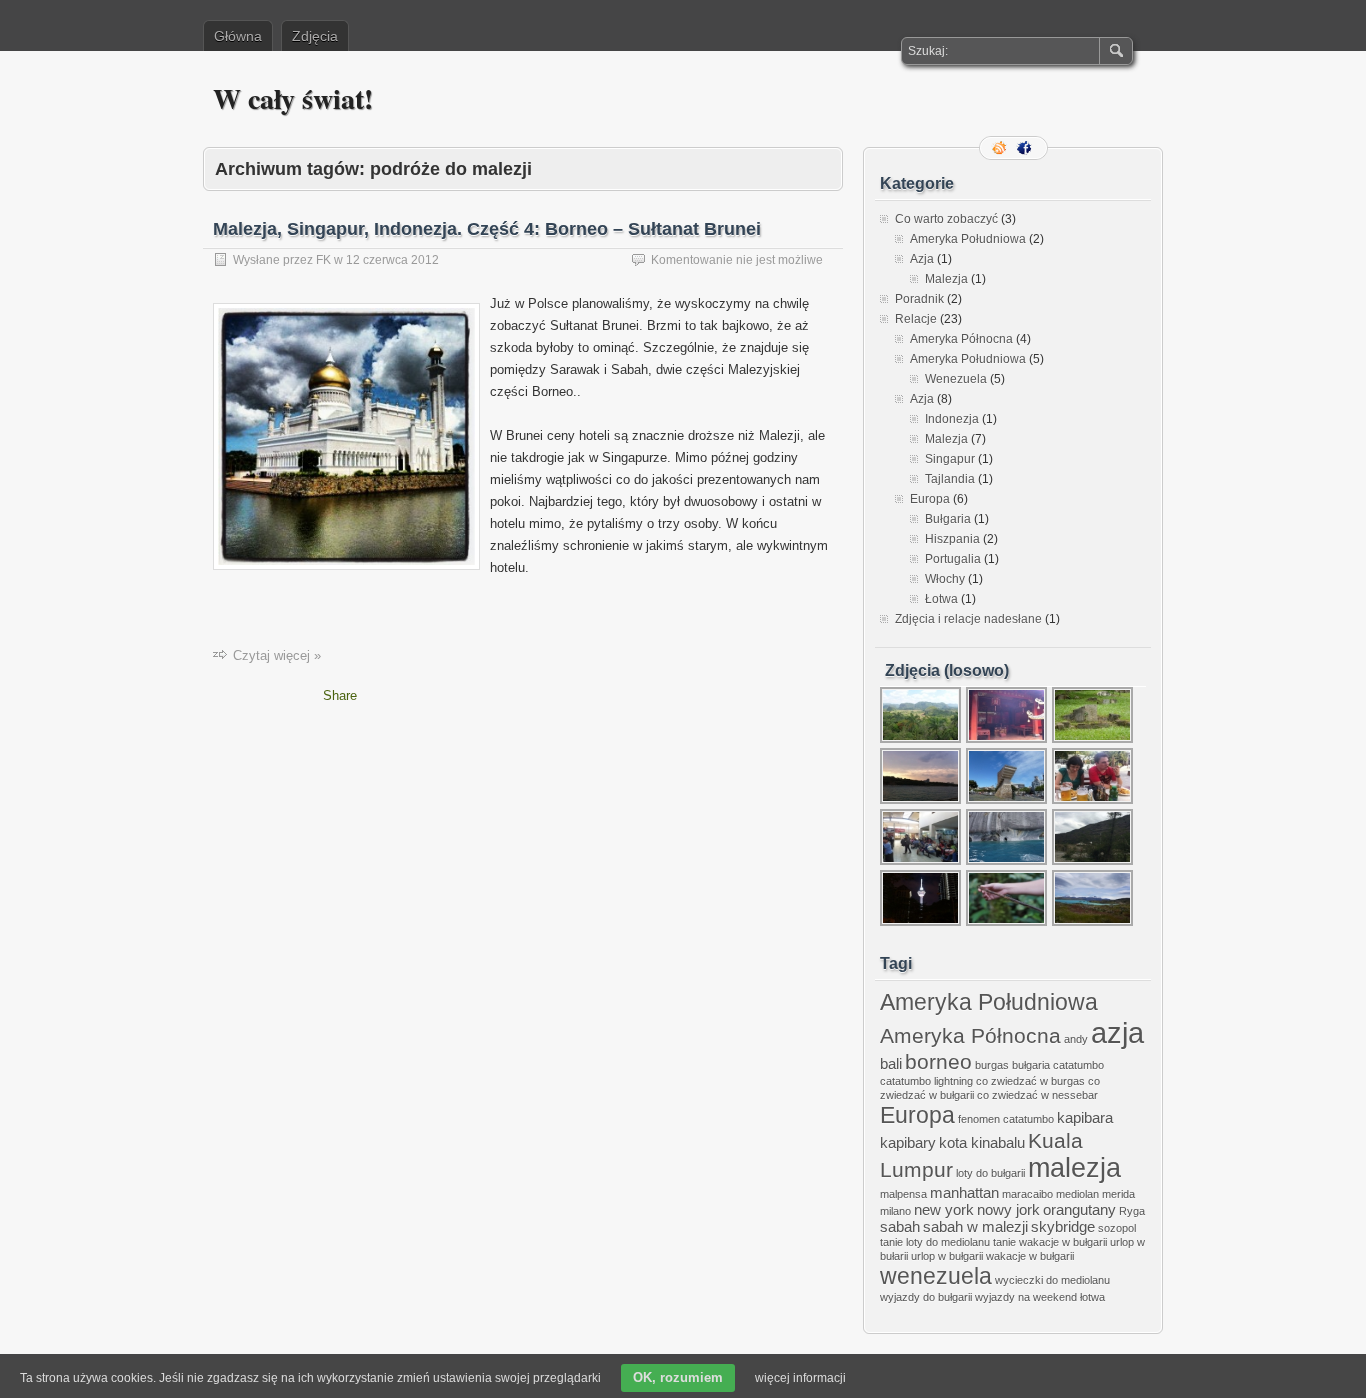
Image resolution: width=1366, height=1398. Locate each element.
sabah (900, 1226)
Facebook (1026, 148)
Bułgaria (948, 519)
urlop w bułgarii (947, 1256)
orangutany (1079, 1209)
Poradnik (919, 299)
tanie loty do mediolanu (935, 1242)
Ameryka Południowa (968, 239)
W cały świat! (293, 98)
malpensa (903, 1194)
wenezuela (936, 1276)
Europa (930, 499)
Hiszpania (952, 539)
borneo (938, 1061)
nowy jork (1008, 1209)
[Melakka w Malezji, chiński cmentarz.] (1093, 741)
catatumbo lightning (926, 1081)
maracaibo (1027, 1194)
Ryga (1132, 1211)
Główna (238, 36)
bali (891, 1063)
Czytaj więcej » (277, 655)
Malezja (946, 279)
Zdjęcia (315, 36)
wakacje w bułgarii (1030, 1256)
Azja (922, 259)
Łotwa (941, 599)
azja (1117, 1032)
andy (1076, 1039)
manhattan (964, 1192)
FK (323, 260)
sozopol (1117, 1228)
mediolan (1077, 1194)
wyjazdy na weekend (1026, 1297)
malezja (1074, 1168)
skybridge (1063, 1226)
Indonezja (952, 419)
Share (340, 695)
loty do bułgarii (990, 1173)
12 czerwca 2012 (392, 260)
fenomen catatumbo (1006, 1119)
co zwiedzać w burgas (1030, 1081)
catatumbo (1078, 1065)
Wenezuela (956, 379)
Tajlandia (950, 479)
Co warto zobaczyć (946, 219)
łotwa (1092, 1297)
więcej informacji (800, 1378)
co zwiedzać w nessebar (1037, 1095)
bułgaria (1031, 1065)
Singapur (950, 459)
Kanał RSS (1001, 148)
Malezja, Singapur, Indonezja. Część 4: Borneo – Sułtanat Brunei (487, 229)
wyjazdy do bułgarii (926, 1297)
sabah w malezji (975, 1226)
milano (895, 1211)
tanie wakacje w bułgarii (1050, 1242)
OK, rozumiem (678, 1377)
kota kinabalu (982, 1142)
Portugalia (953, 559)
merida (1118, 1194)
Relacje (916, 319)
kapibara (1085, 1117)
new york (944, 1209)
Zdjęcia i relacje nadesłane (968, 619)
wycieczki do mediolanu (1052, 1280)
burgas (992, 1065)
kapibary (908, 1142)
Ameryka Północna (961, 339)
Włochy (945, 579)
